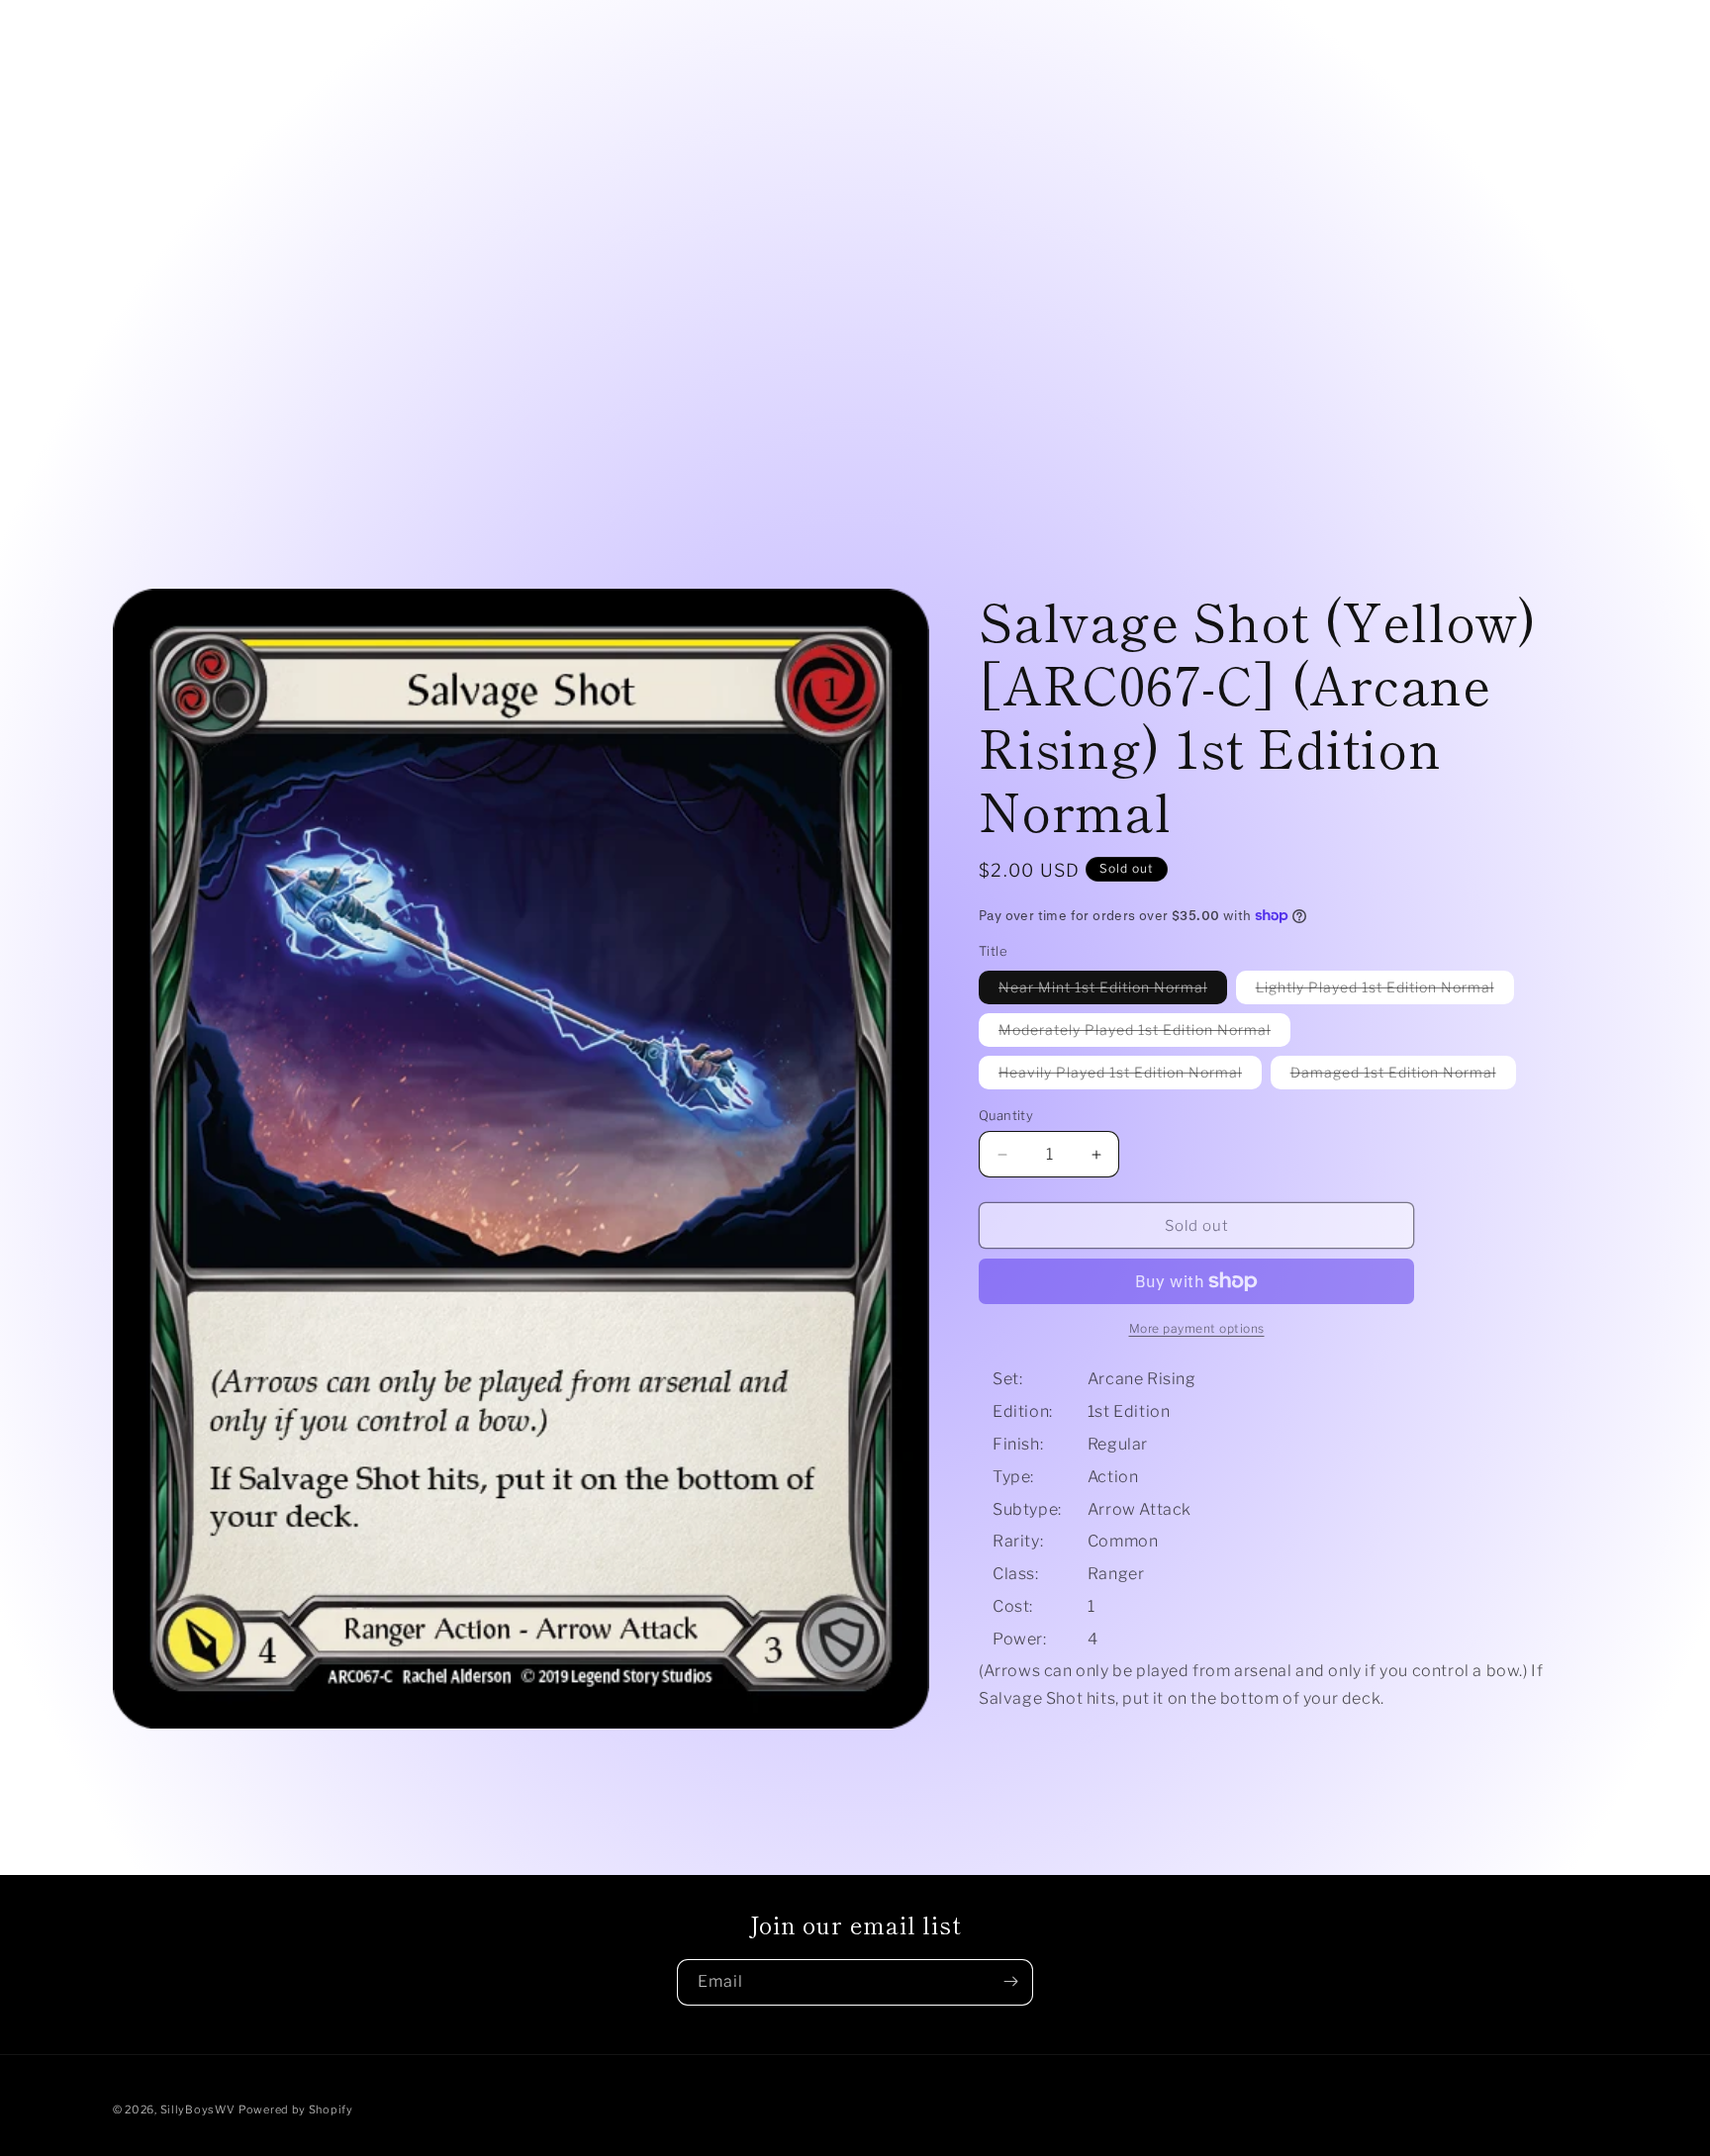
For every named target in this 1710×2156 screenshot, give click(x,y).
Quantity (1006, 1115)
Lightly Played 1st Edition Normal (1385, 991)
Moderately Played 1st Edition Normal (1144, 1033)
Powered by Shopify (296, 2109)
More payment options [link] (1197, 1328)
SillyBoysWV (198, 2109)
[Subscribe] (1010, 1981)
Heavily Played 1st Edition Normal (1130, 1076)
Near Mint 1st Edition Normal (1113, 991)
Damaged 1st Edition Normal (1403, 1076)
